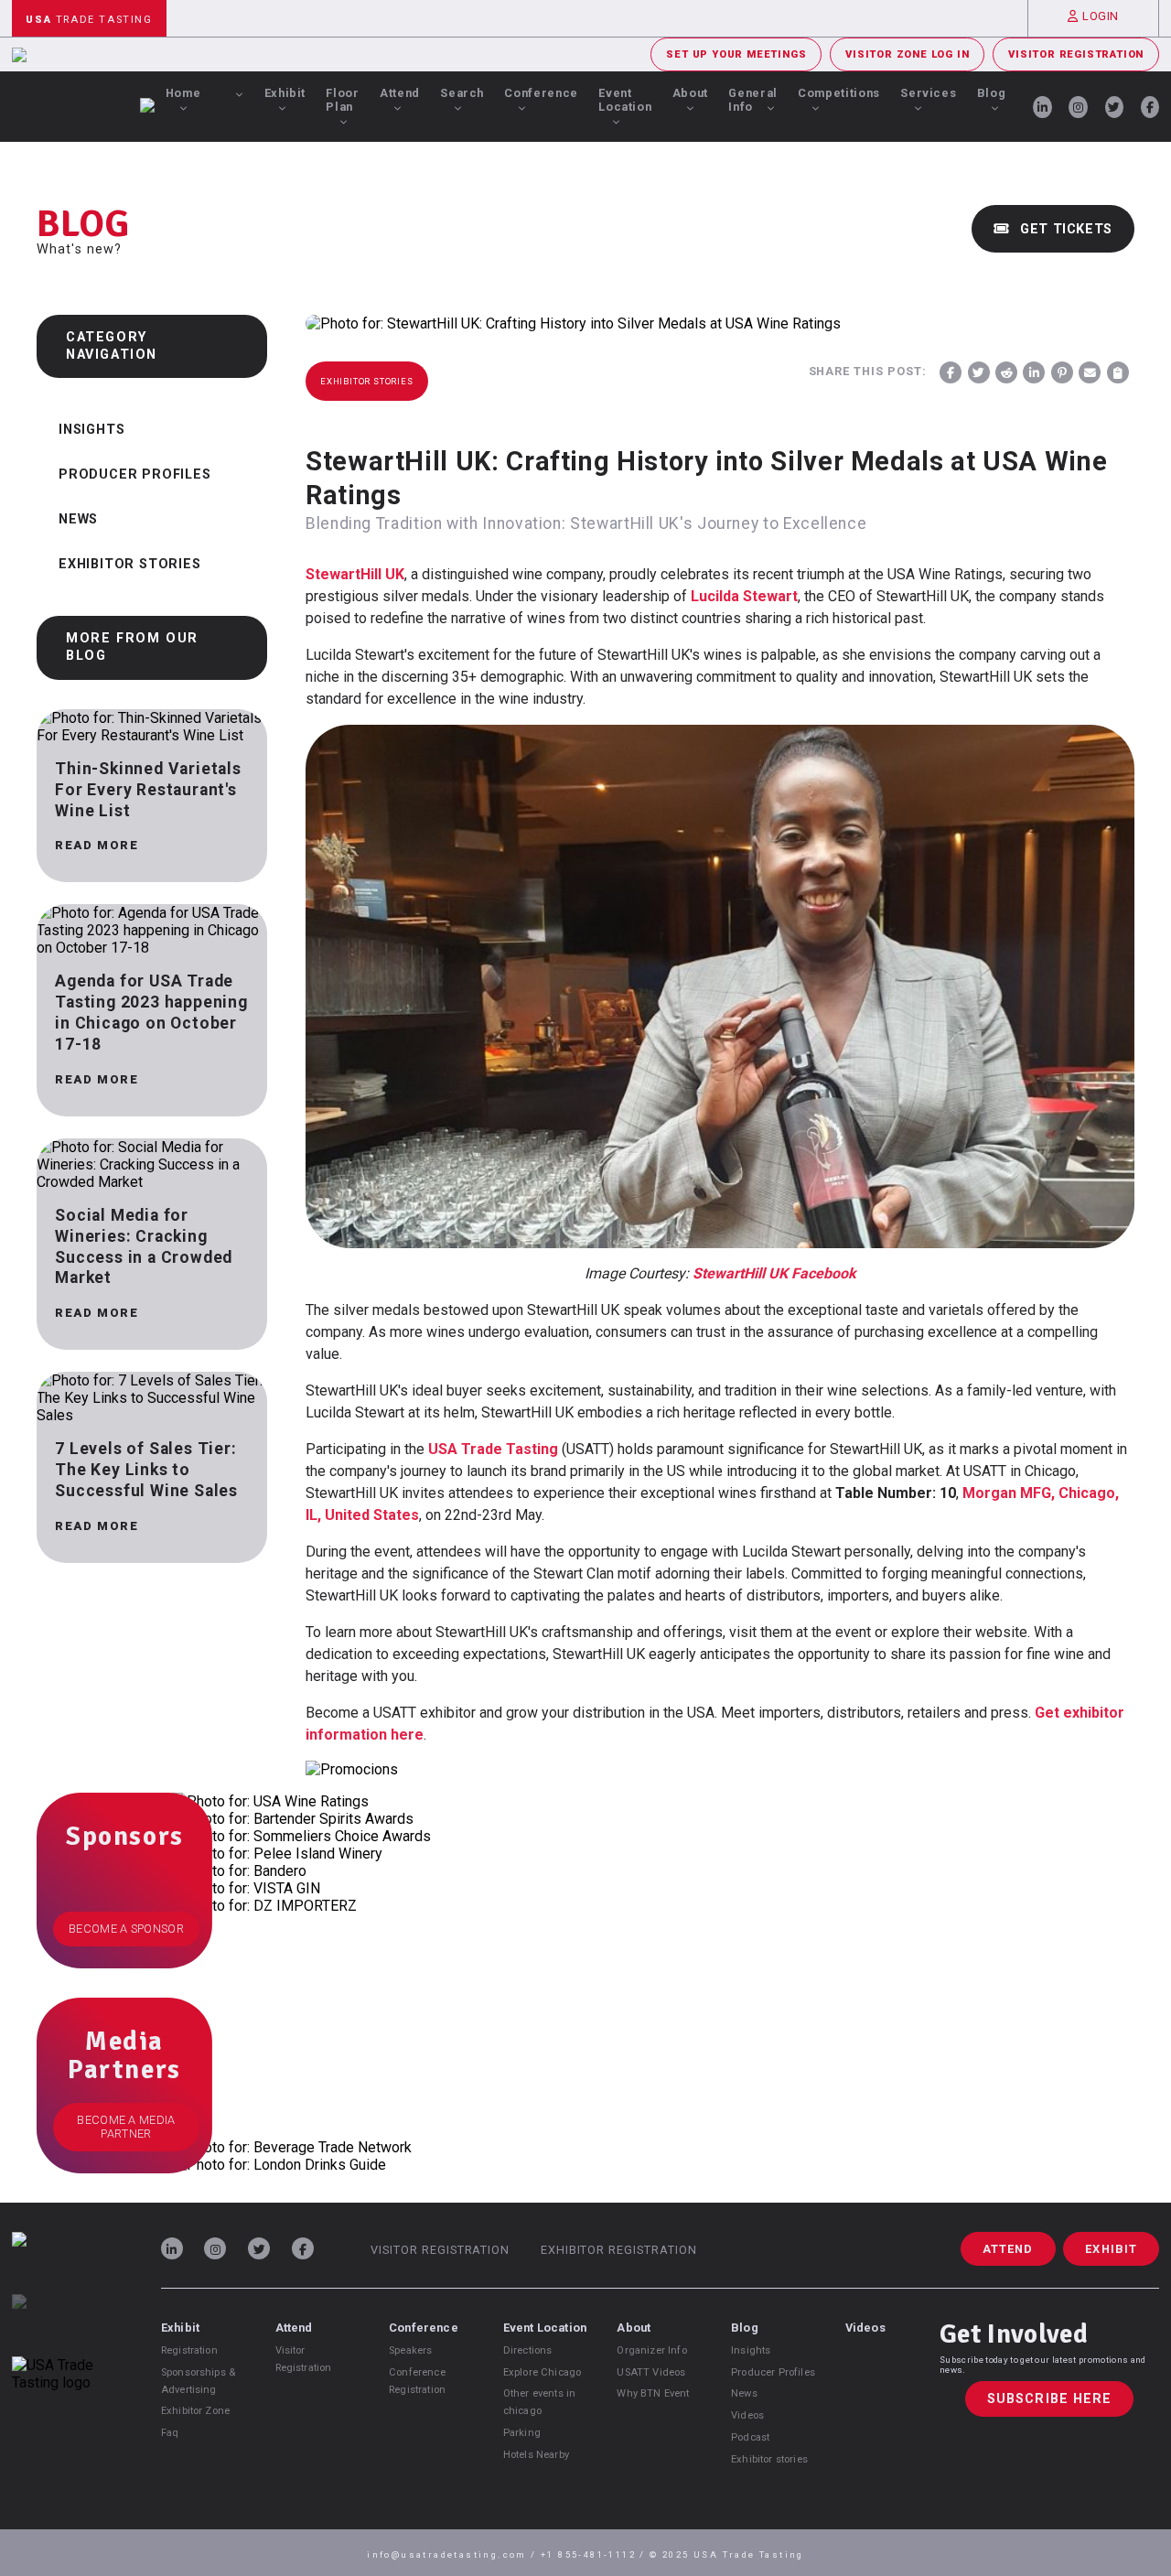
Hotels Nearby (536, 2455)
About (690, 93)
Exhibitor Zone (195, 2411)
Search (462, 93)
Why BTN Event (653, 2393)
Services (928, 93)
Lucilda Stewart (744, 596)
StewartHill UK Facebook (774, 1273)
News (78, 519)
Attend (400, 93)
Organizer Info (651, 2350)
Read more (97, 845)
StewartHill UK (355, 574)
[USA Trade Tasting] (69, 2263)
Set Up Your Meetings (736, 54)
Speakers (410, 2350)
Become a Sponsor (126, 1929)
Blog (992, 93)
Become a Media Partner (126, 2127)
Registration (189, 2350)
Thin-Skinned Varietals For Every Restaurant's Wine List (148, 790)
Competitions (839, 93)
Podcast (750, 2437)
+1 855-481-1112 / (595, 2554)
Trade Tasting (89, 20)
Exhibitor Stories (130, 564)
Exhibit (285, 93)
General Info (752, 100)
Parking (522, 2433)
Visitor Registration (1076, 54)
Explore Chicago (542, 2372)
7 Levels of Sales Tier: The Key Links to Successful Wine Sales (146, 1470)
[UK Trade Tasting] (69, 2325)
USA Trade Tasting (493, 1449)
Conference (541, 93)
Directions (528, 2350)
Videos (747, 2415)
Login (1101, 16)
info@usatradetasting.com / (454, 2554)
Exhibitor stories (769, 2459)
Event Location (625, 100)
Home (183, 93)
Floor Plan (342, 100)
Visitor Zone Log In (907, 54)
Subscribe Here (1050, 2399)
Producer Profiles (135, 474)
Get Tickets (1064, 229)
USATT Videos (651, 2372)
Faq (170, 2433)
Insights (91, 430)
